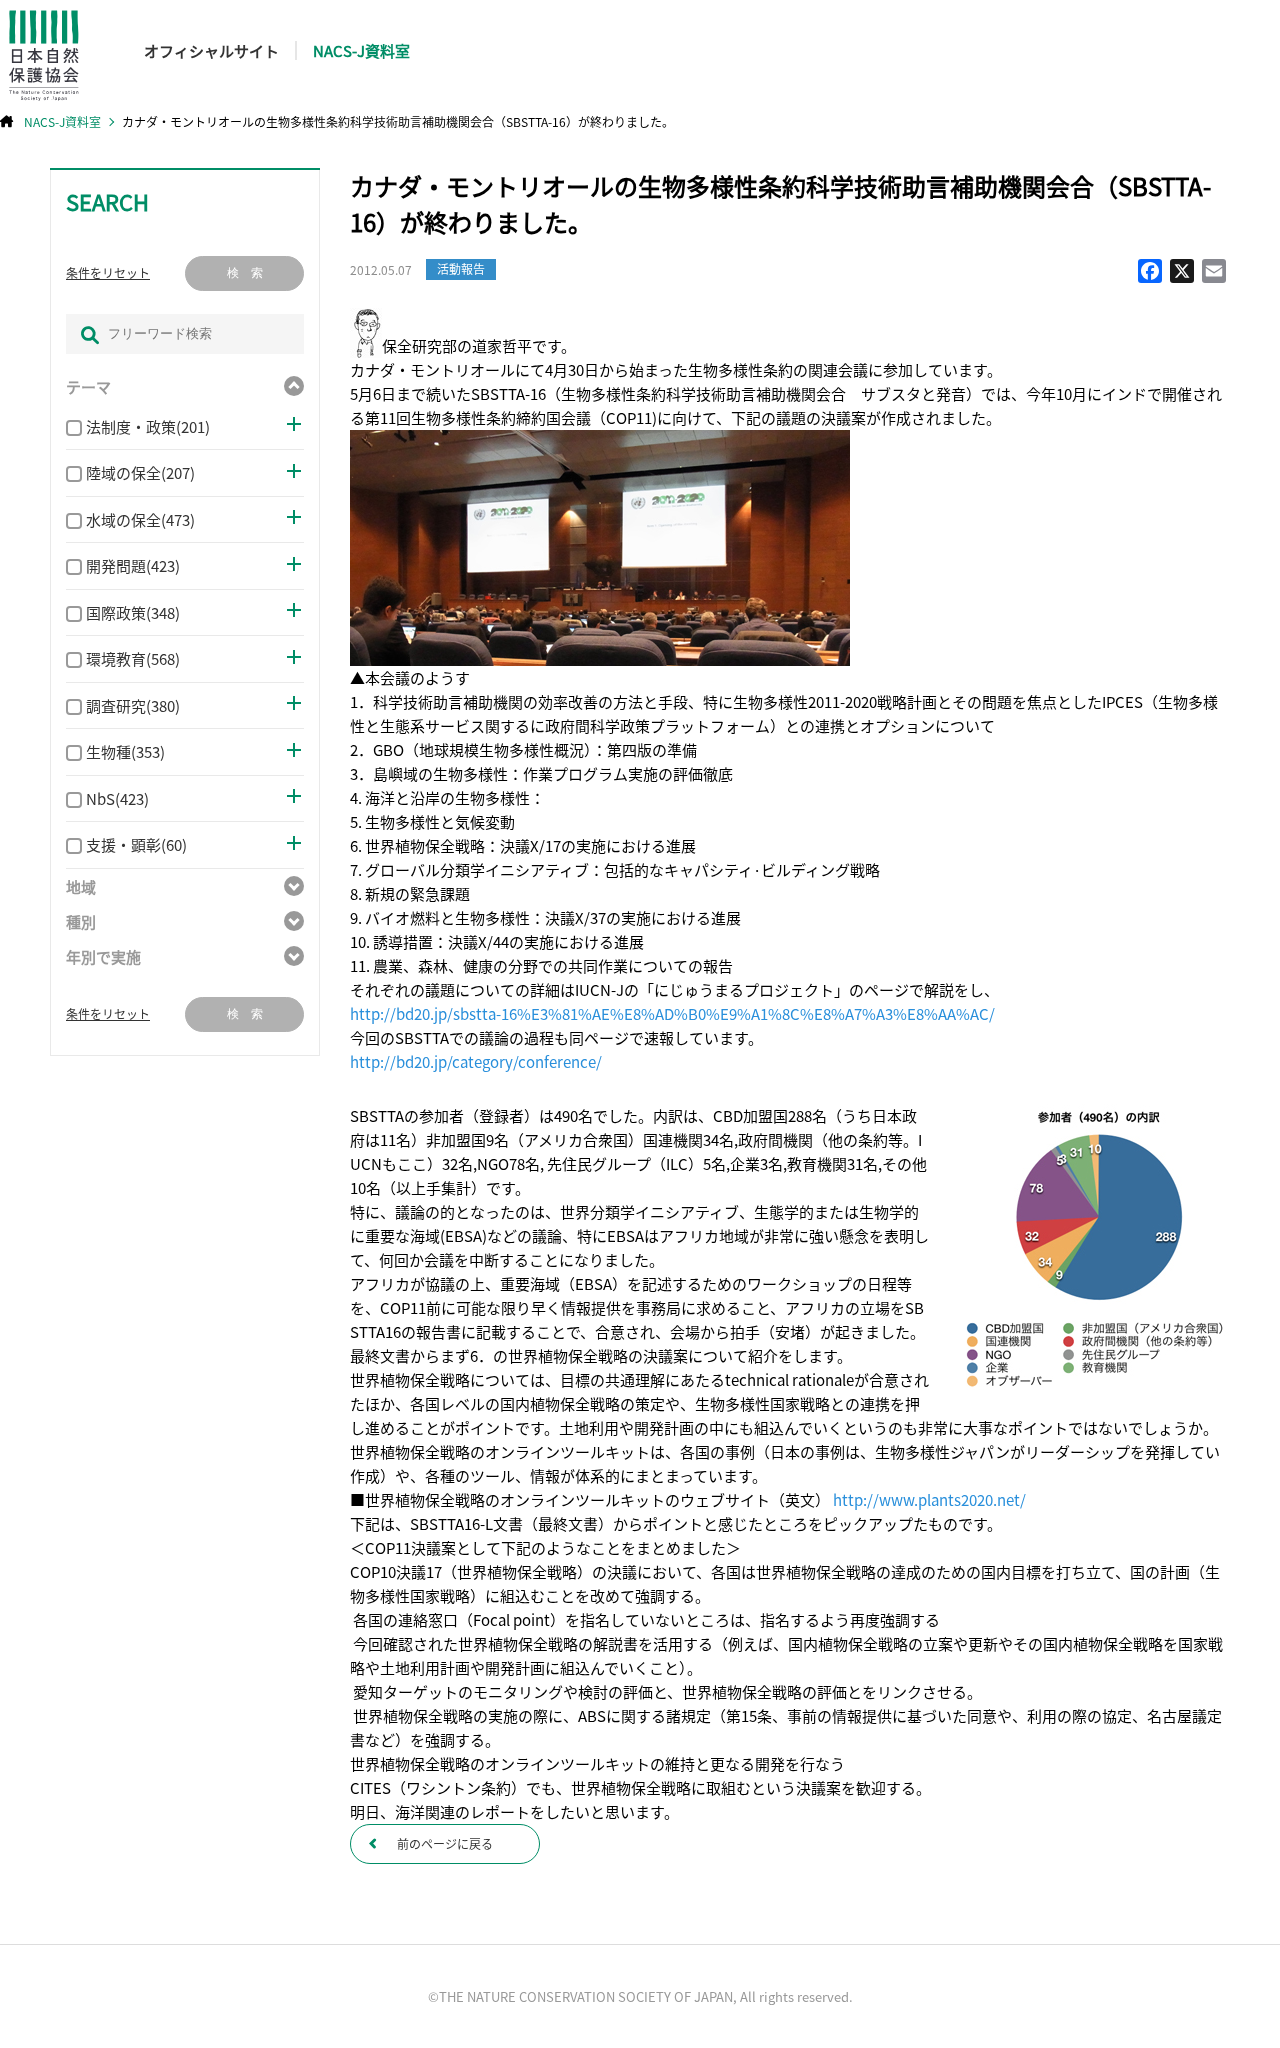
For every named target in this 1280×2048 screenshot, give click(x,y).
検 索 (245, 273)
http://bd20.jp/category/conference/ (476, 1061)
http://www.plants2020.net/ (929, 1499)
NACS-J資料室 (361, 50)
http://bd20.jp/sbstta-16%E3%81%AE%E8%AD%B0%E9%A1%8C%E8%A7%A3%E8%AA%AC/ (672, 1013)
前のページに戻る (445, 1843)
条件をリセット (108, 273)
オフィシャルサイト (211, 50)
